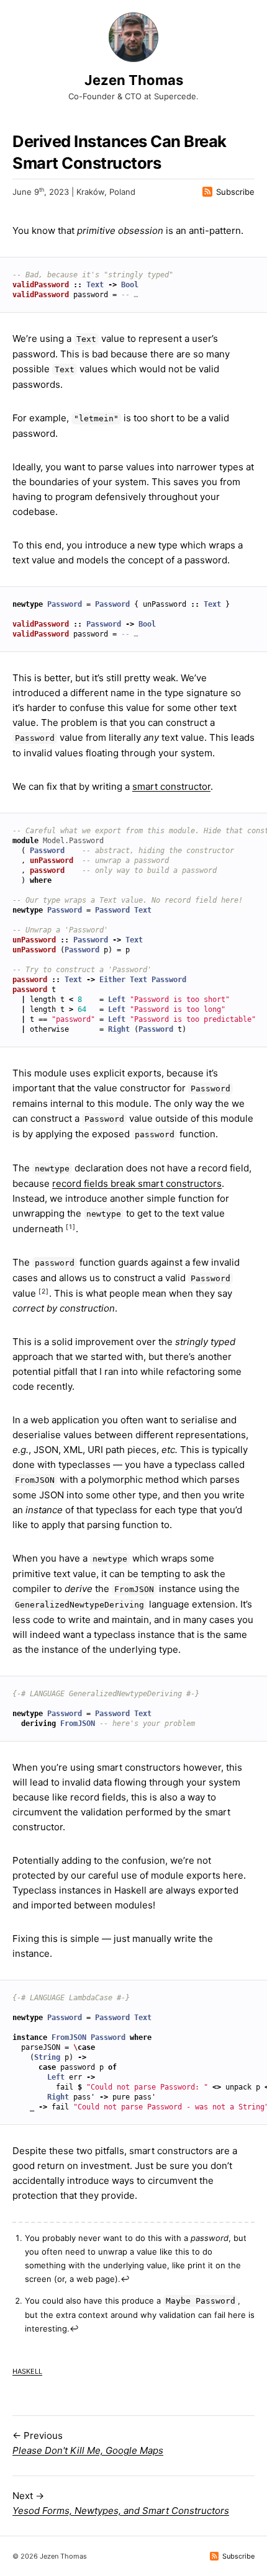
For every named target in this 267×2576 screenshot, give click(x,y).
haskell (27, 2370)
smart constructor (171, 786)
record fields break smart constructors (137, 1183)
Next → (121, 2503)
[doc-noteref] (71, 1229)
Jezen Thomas (134, 80)
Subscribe (235, 192)
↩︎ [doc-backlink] (125, 2279)
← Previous (88, 2443)
